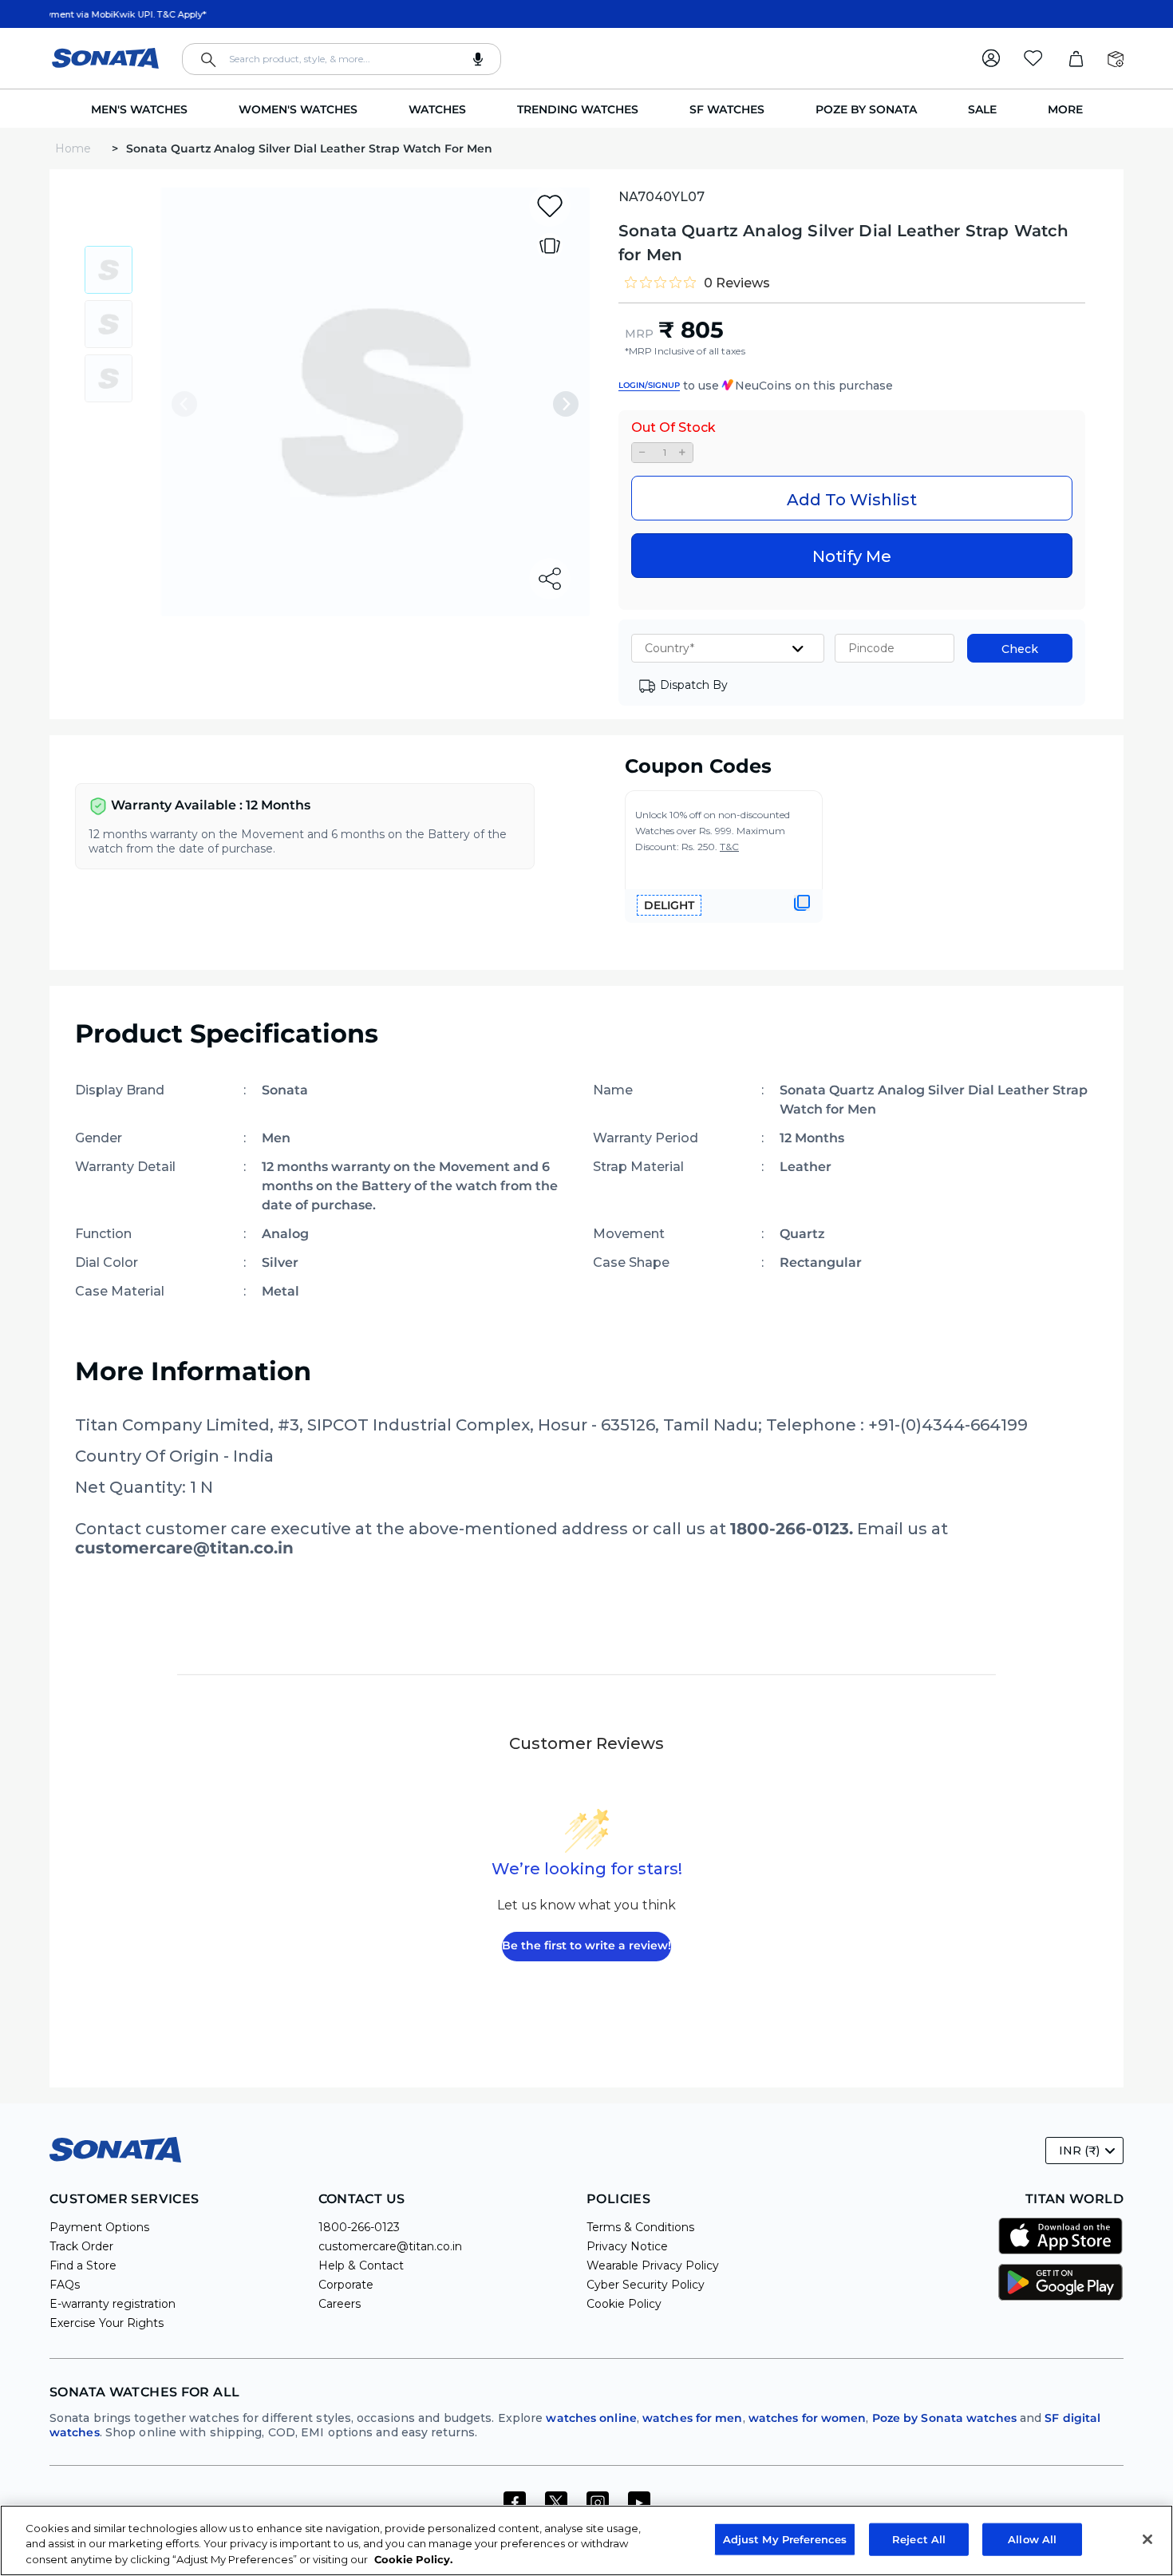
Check (1020, 649)
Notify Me (852, 556)
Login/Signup (649, 385)
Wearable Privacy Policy (653, 2265)
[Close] (1147, 2539)
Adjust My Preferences (785, 2538)
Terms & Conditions (640, 2227)
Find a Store (83, 2265)
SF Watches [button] (727, 109)
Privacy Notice (627, 2246)
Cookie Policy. (413, 2559)
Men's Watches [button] (139, 109)
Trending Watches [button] (578, 109)
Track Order (81, 2246)
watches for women (808, 2418)
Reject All (919, 2538)
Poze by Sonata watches (944, 2418)
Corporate (346, 2285)
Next (566, 404)
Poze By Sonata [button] (866, 109)
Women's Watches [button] (298, 109)
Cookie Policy (624, 2304)
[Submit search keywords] (208, 60)
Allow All (1032, 2538)
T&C (729, 847)
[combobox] (342, 59)
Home (75, 148)
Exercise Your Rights (107, 2323)
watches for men (693, 2418)
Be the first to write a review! (586, 1945)
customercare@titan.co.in (390, 2246)
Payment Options (99, 2227)
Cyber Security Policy (646, 2285)
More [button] (1065, 109)
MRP (639, 334)
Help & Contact (361, 2265)
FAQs (65, 2285)
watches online (591, 2418)
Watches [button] (437, 109)
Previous (184, 404)
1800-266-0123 (359, 2227)
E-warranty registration (113, 2304)
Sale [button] (982, 109)
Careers (340, 2304)
